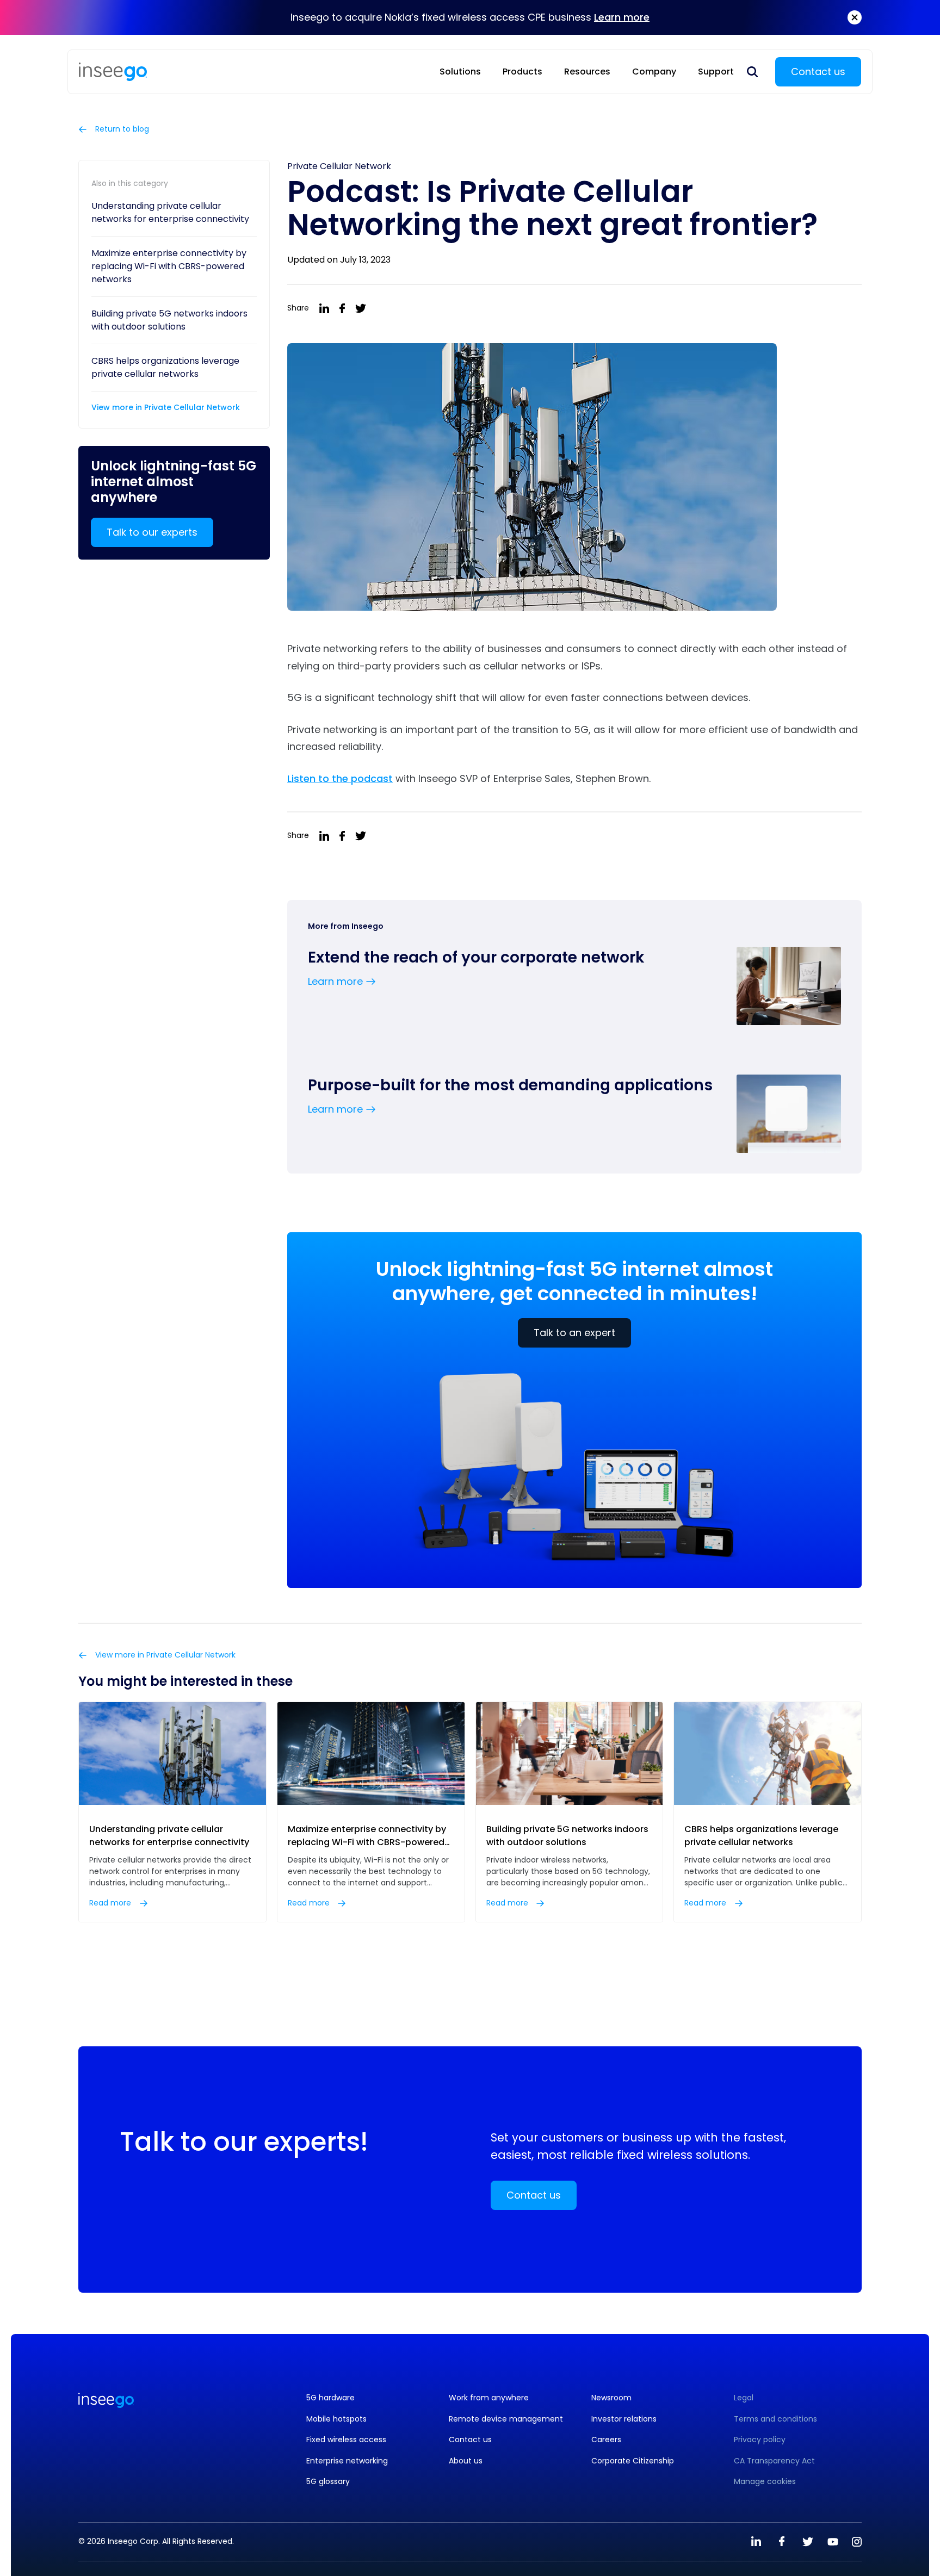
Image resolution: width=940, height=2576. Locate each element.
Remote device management (506, 2419)
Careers (606, 2440)
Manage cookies (765, 2482)
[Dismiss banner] (855, 17)
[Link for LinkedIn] (756, 2542)
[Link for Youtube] (833, 2542)
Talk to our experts (152, 532)
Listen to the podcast (340, 778)
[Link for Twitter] (807, 2542)
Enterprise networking (347, 2461)
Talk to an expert (574, 1333)
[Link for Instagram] (857, 2542)
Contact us (818, 72)
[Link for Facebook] (782, 2542)
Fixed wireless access (346, 2440)
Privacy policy (760, 2440)
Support (716, 72)
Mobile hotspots (336, 2419)
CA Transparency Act (774, 2461)
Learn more (622, 17)
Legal (744, 2398)
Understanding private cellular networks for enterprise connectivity (170, 212)
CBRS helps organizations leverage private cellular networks (165, 367)
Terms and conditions (775, 2419)
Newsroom (611, 2398)
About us (466, 2461)
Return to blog (121, 129)
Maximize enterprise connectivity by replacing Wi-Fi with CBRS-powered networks (169, 266)
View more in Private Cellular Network (166, 407)
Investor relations (624, 2419)
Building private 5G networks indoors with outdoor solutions (169, 320)
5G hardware (330, 2398)
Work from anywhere (489, 2398)
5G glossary (328, 2482)
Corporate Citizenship (633, 2461)
